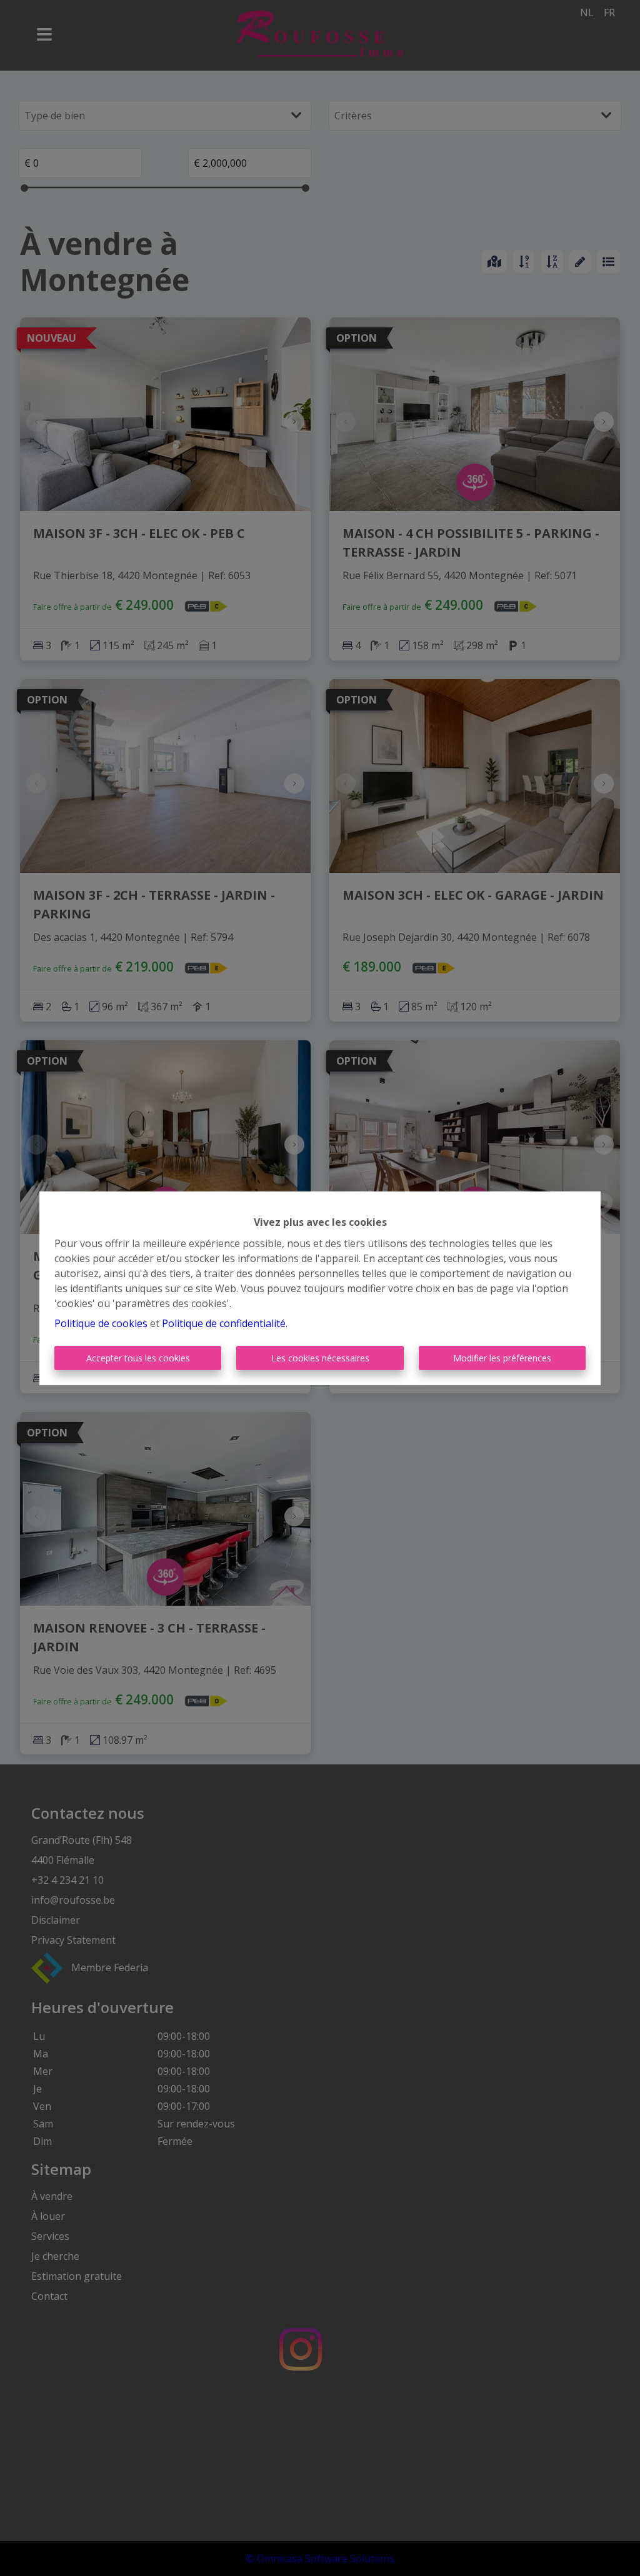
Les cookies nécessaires (320, 1358)
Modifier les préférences (502, 1358)
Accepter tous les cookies (138, 1358)
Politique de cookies (101, 1323)
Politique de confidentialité (224, 1323)
